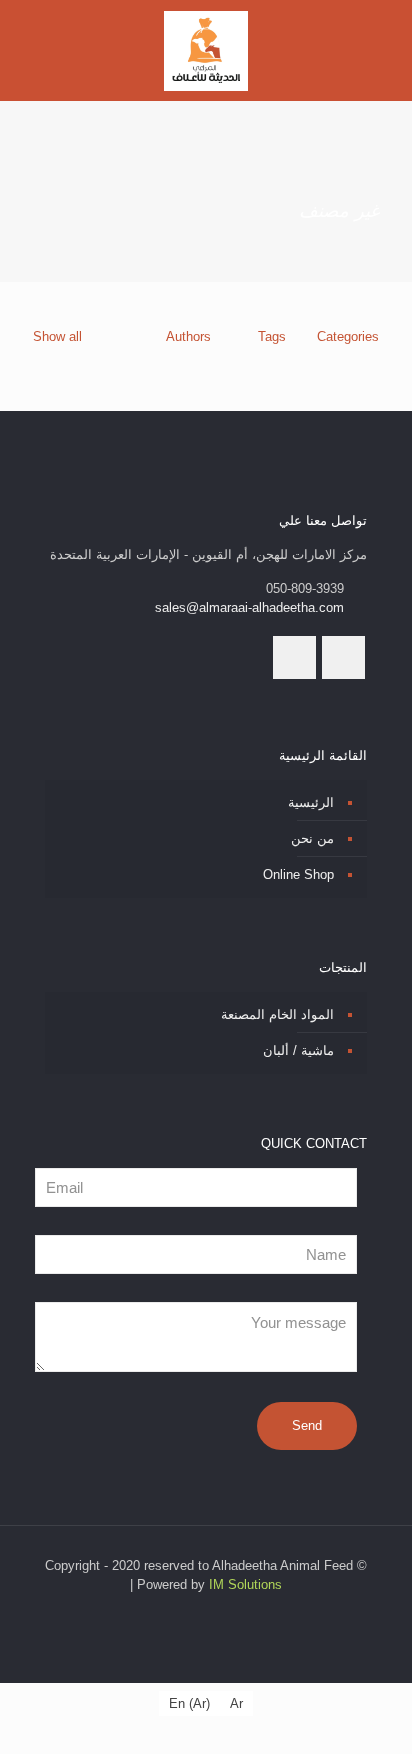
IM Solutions (245, 1584)
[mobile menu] (37, 40)
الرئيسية (311, 802)
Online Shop (298, 874)
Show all (57, 336)
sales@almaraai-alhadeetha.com (249, 607)
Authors (188, 336)
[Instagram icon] (192, 1612)
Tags (272, 336)
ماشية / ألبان (298, 1050)
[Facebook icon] (213, 1612)
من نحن (312, 838)
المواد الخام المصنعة (277, 1014)
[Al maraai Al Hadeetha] (206, 50)
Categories (348, 336)
